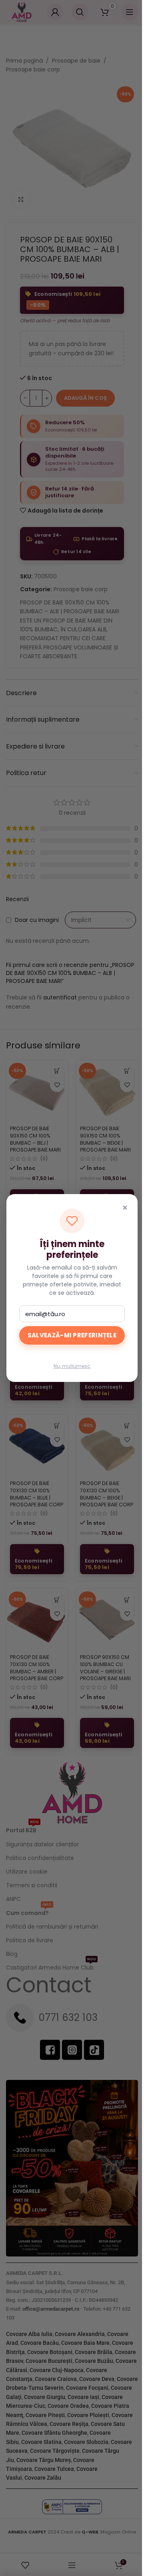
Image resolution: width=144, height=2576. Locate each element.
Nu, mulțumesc (72, 1366)
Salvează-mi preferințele (72, 1335)
